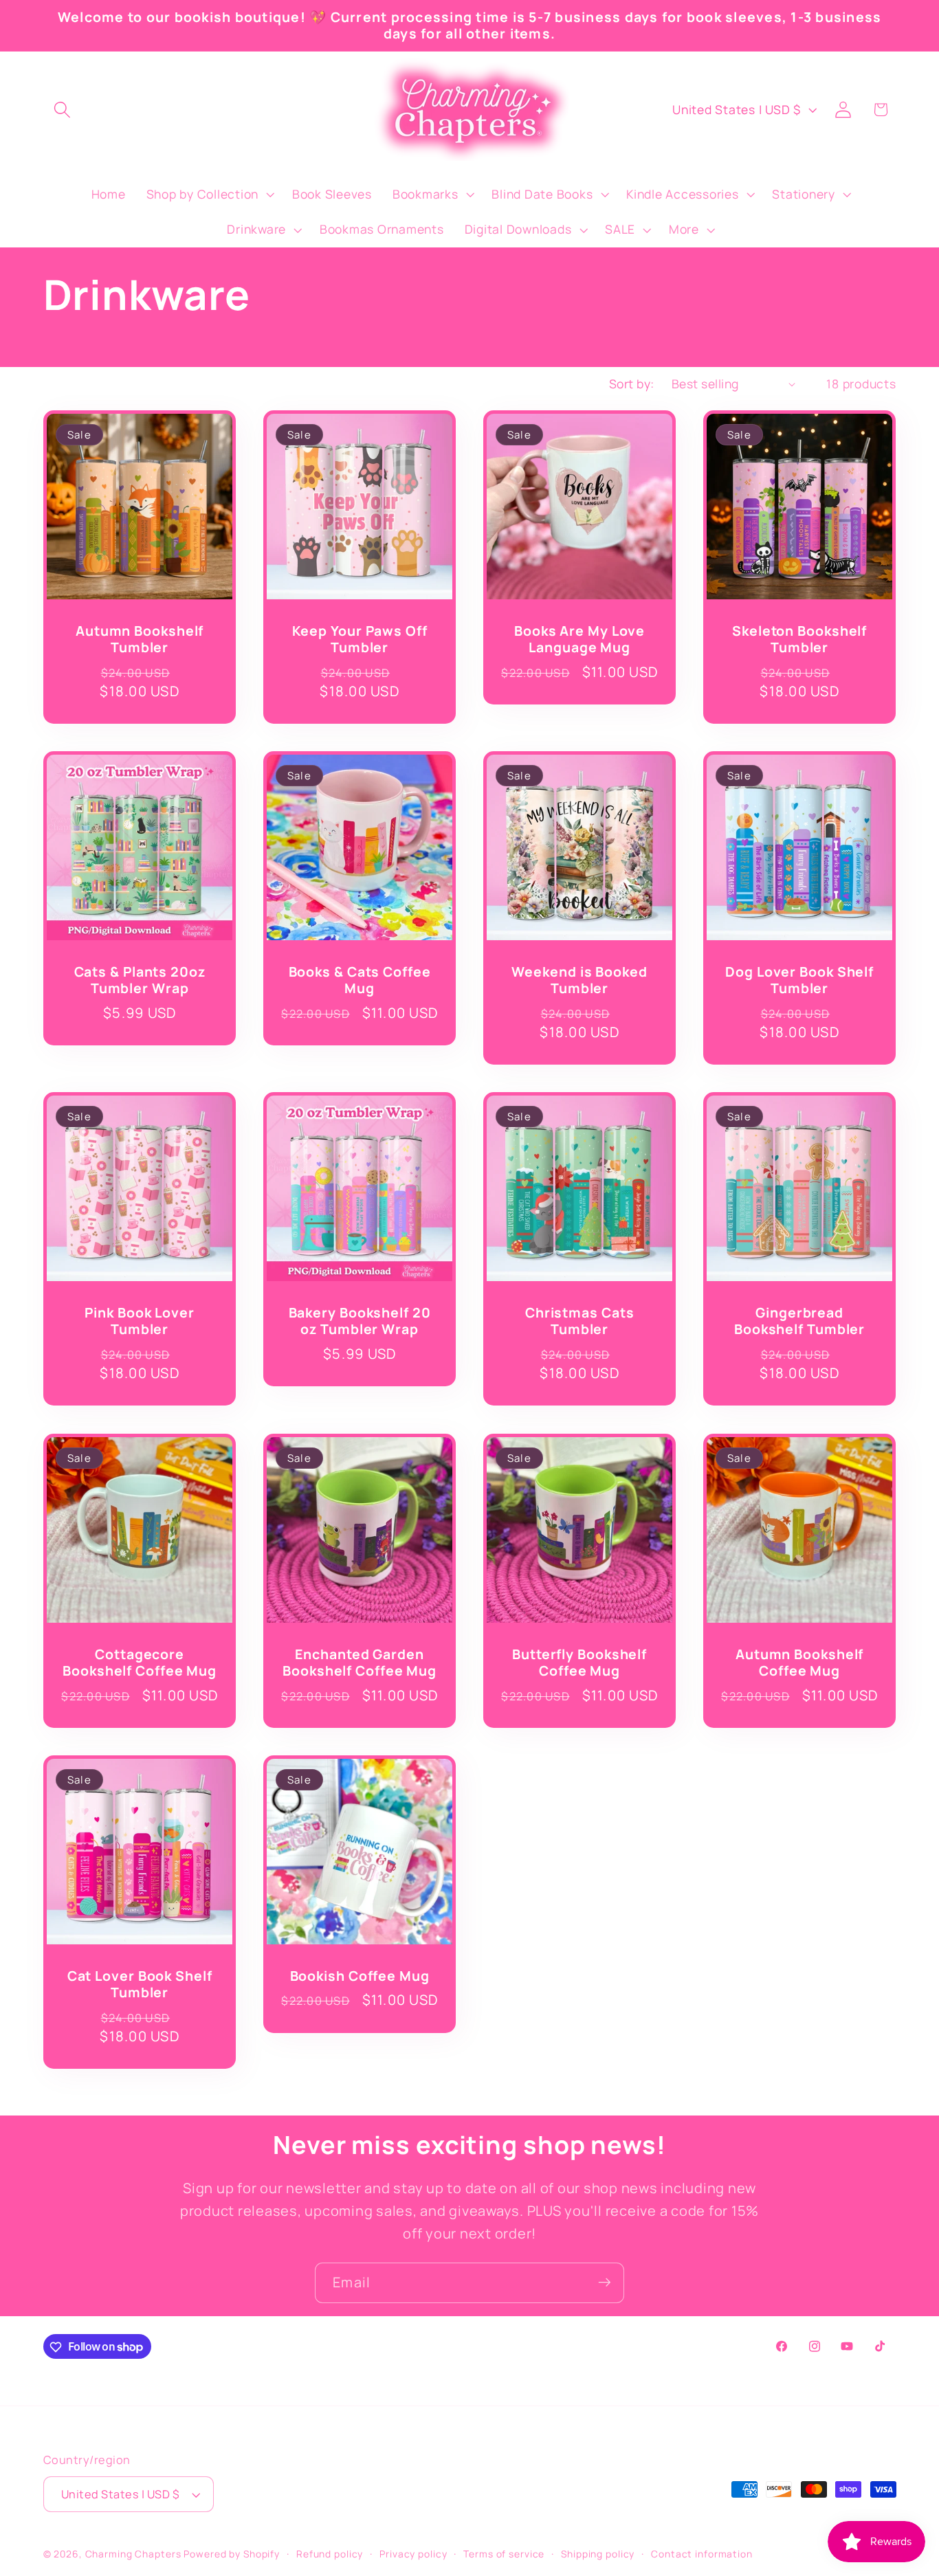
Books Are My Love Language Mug (579, 640)
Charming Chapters (133, 2554)
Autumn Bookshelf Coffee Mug (799, 1663)
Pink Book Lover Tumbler (140, 1321)
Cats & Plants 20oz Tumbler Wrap (139, 980)
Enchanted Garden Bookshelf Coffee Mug (360, 1663)
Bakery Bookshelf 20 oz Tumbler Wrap (359, 1321)
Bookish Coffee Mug (359, 1976)
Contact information (702, 2554)
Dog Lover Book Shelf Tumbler (799, 980)
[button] (62, 110)
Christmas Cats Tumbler (580, 1321)
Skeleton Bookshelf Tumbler (799, 640)
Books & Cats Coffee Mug (359, 980)
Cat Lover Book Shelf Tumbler (139, 1985)
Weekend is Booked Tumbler (579, 980)
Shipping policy (598, 2554)
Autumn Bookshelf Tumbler (139, 640)
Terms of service (504, 2554)
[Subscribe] (605, 2283)
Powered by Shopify (232, 2554)
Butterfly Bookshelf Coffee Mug (579, 1663)
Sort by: (632, 384)
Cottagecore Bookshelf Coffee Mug (140, 1663)
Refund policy (330, 2554)
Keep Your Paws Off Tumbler (359, 640)
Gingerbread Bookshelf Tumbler (799, 1321)
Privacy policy (413, 2554)
